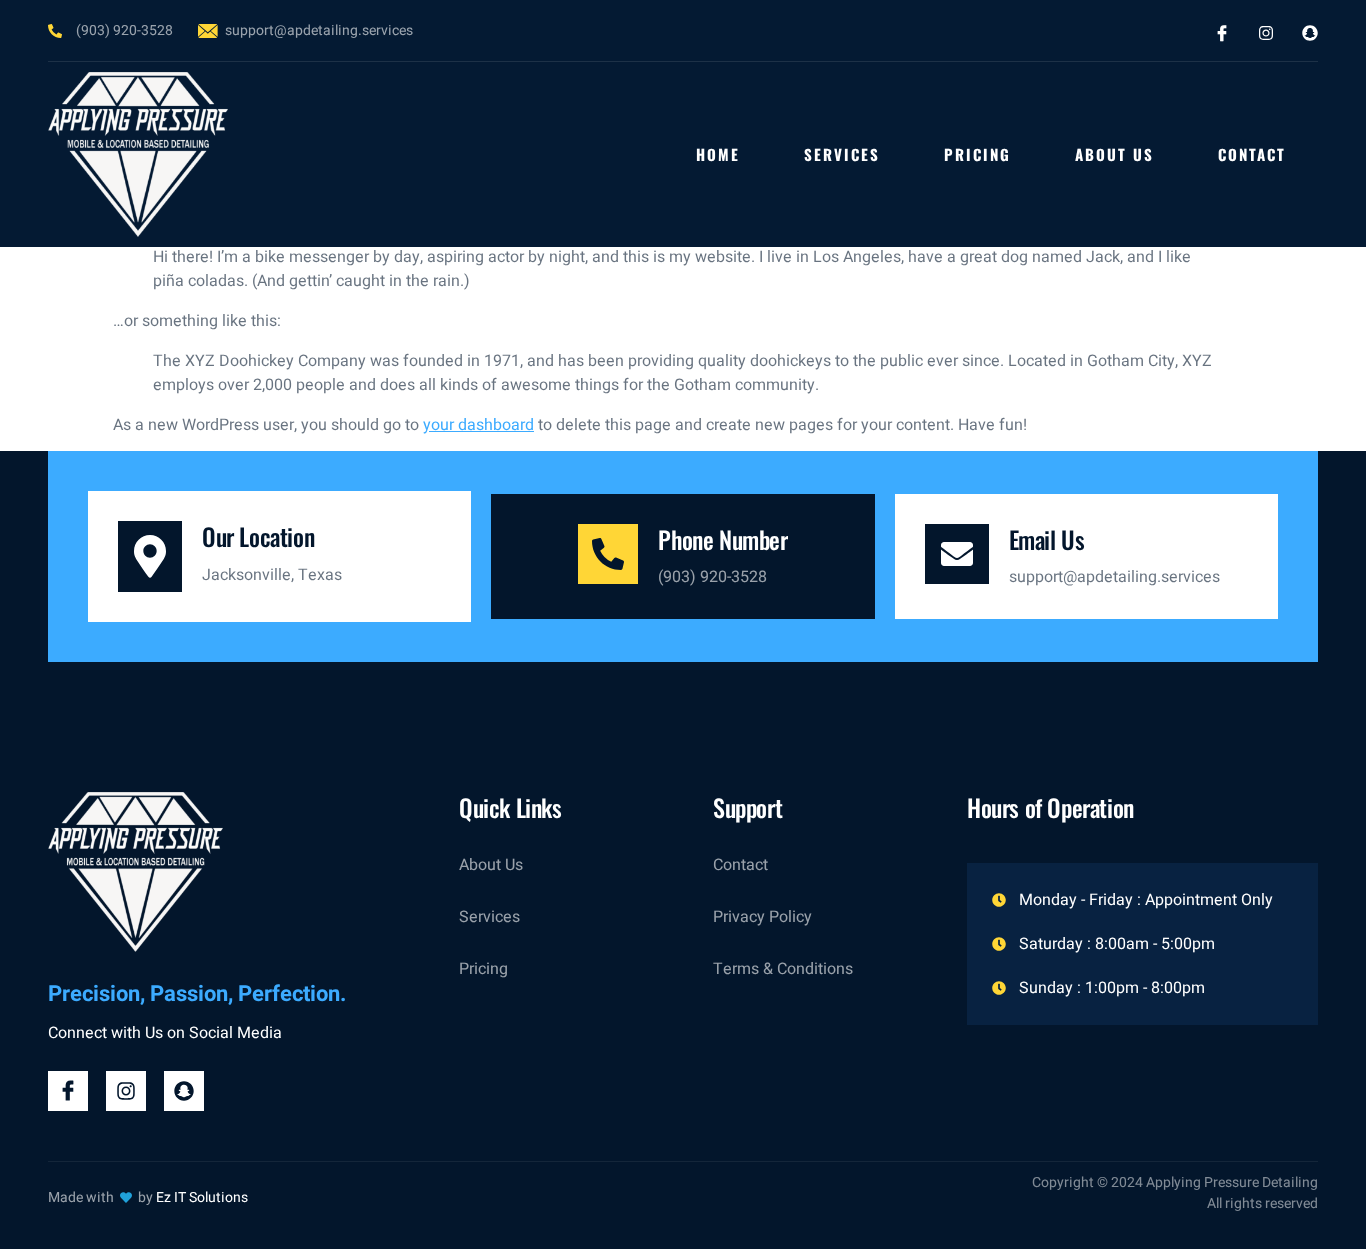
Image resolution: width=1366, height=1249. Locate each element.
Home (718, 154)
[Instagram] (1266, 33)
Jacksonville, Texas (272, 575)
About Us (1114, 154)
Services (842, 154)
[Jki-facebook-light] (1222, 33)
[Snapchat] (1310, 33)
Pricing (977, 154)
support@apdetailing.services (1114, 577)
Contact (1252, 154)
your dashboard (478, 425)
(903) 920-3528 (712, 577)
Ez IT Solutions (202, 1197)
